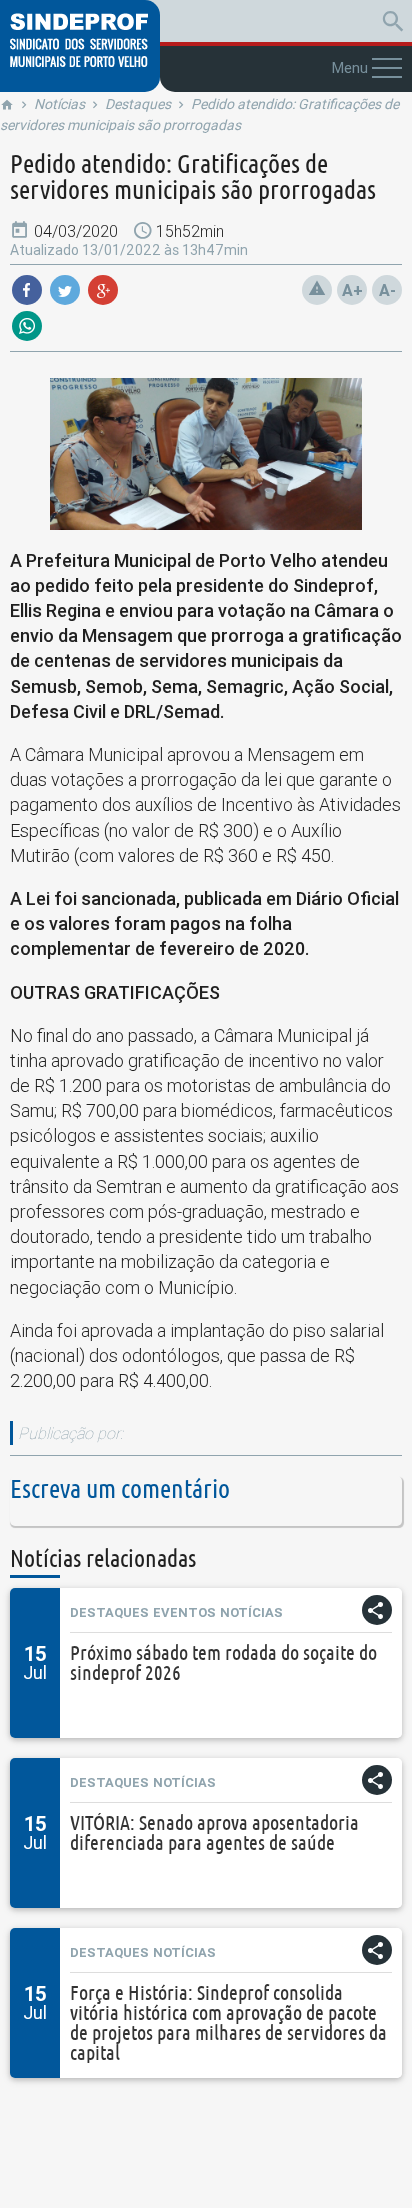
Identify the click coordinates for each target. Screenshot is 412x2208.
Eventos (184, 1612)
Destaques (138, 104)
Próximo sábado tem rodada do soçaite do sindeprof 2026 (223, 1662)
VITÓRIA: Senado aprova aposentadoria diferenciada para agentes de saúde (214, 1832)
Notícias (59, 104)
